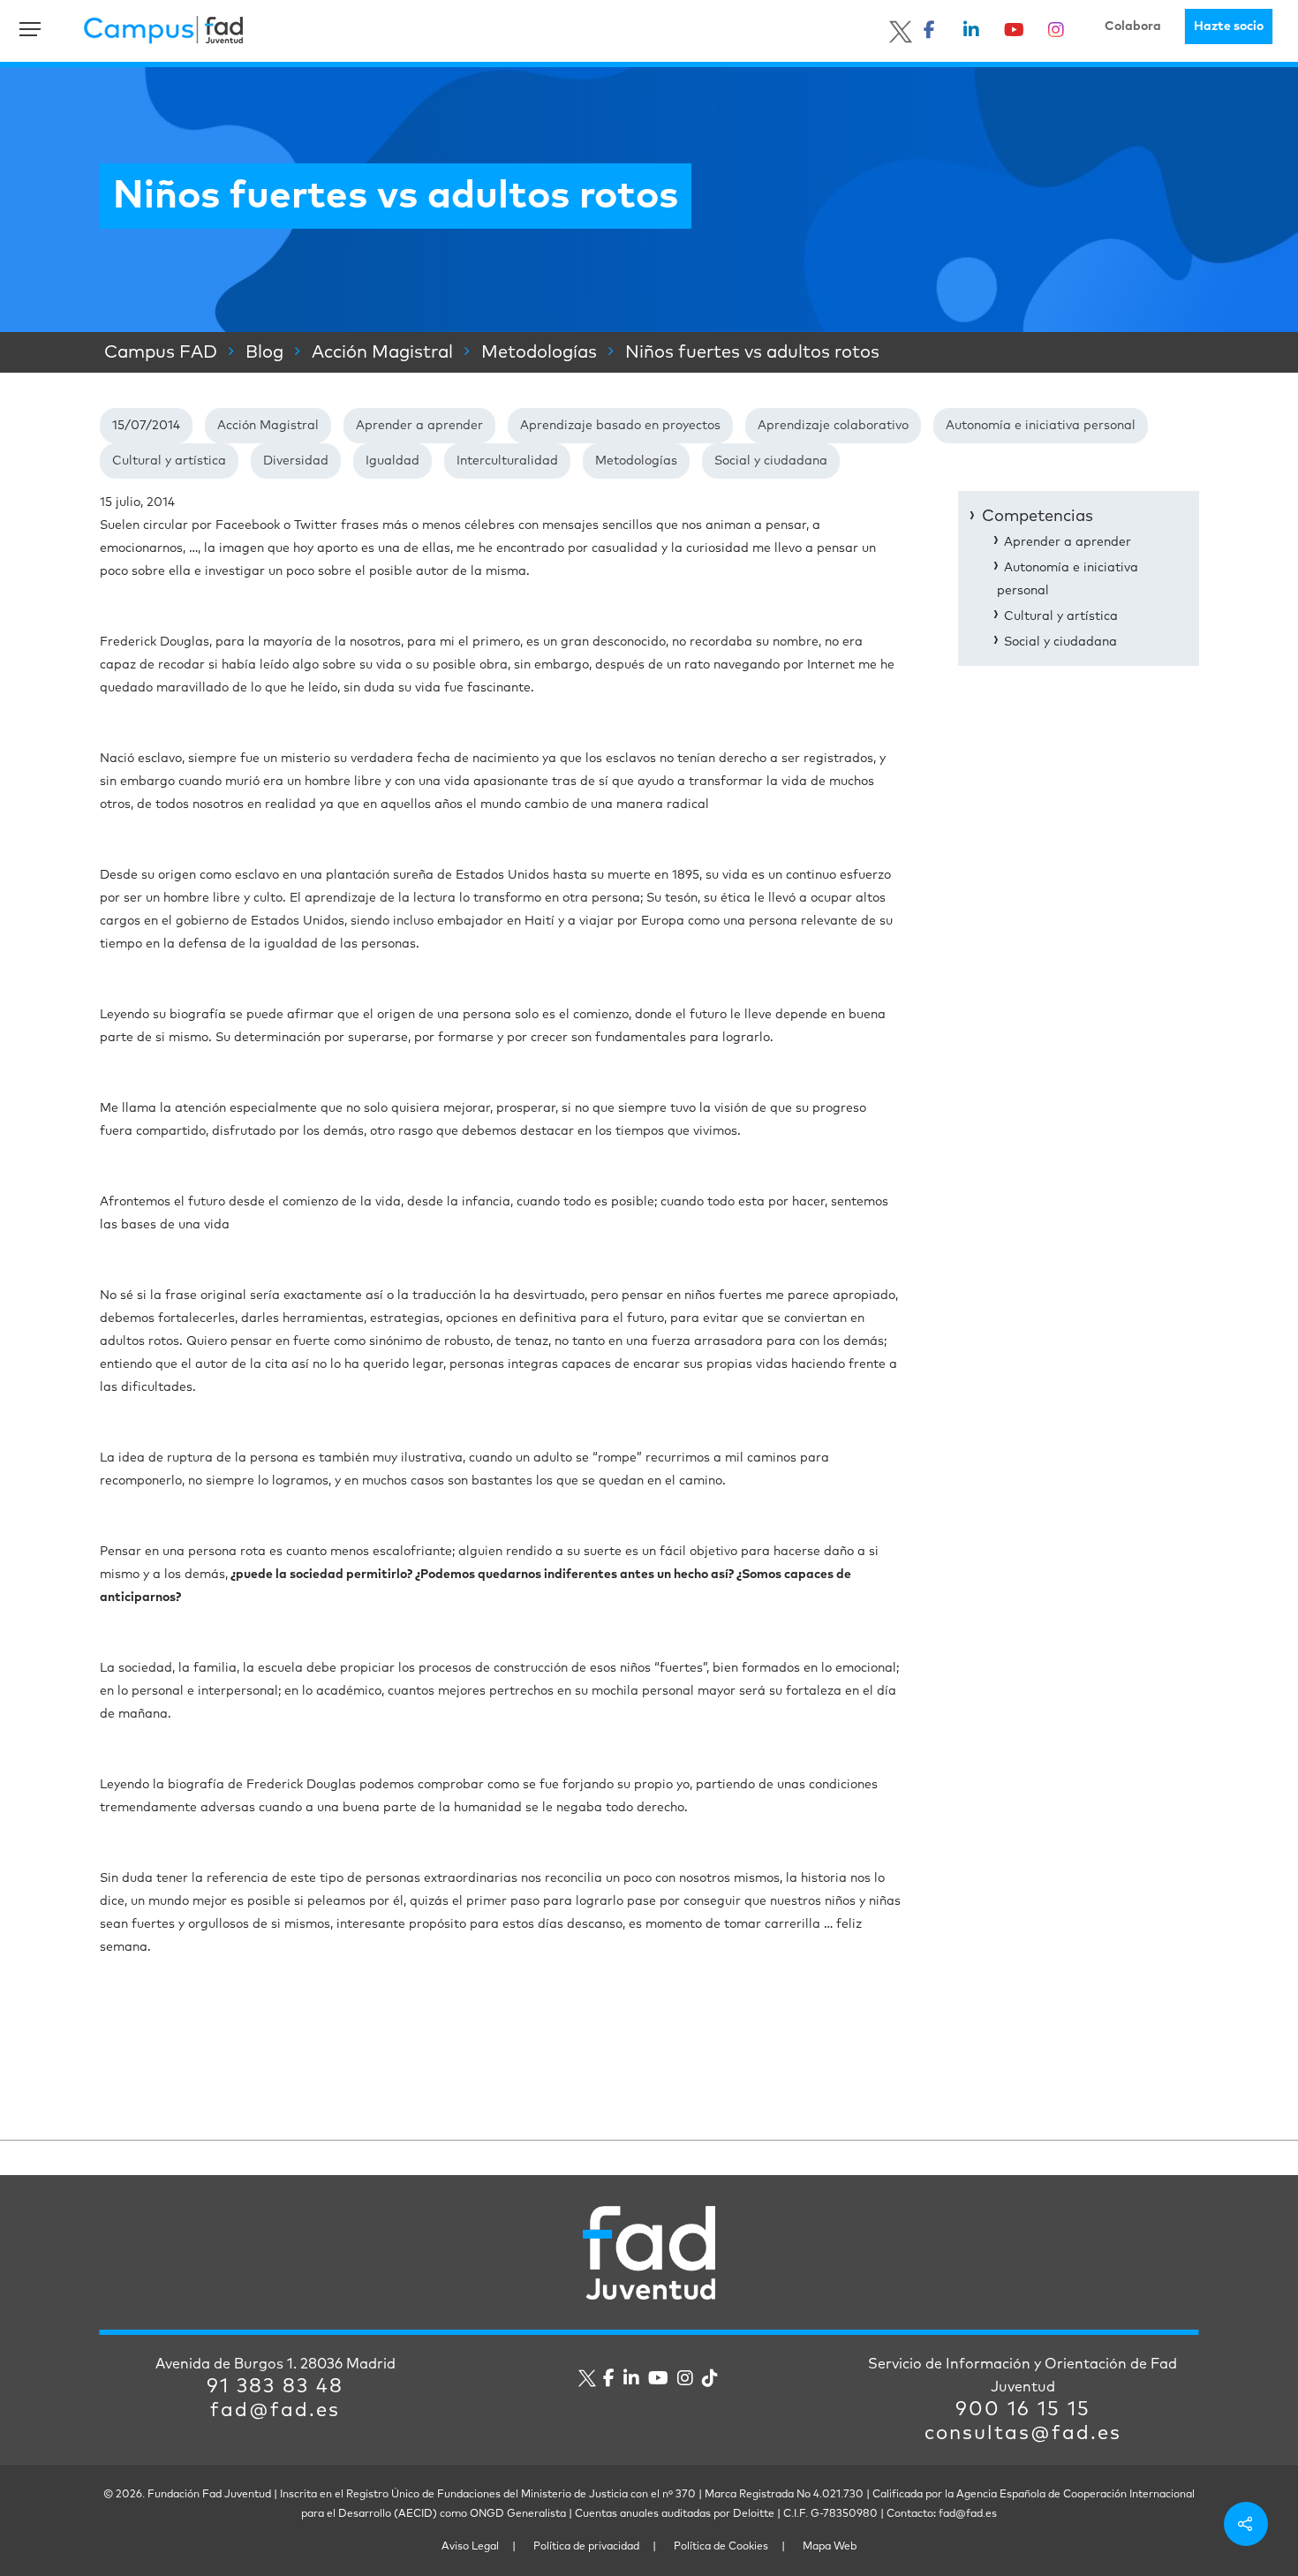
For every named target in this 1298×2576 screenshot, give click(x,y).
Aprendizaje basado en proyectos (620, 426)
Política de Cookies (721, 2547)
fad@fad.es (275, 2411)
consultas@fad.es (1023, 2434)
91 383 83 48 (275, 2387)
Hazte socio (1229, 26)
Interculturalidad (507, 461)
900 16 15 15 (1023, 2410)
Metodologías (636, 461)
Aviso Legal (470, 2547)
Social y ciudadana (771, 461)
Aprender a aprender (419, 426)
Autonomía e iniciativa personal (1041, 426)
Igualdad (392, 461)
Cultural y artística (169, 461)
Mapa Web (830, 2547)
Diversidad (296, 461)
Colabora (1133, 26)
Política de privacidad (586, 2547)
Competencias (1038, 517)
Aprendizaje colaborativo (833, 426)
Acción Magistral (268, 426)
